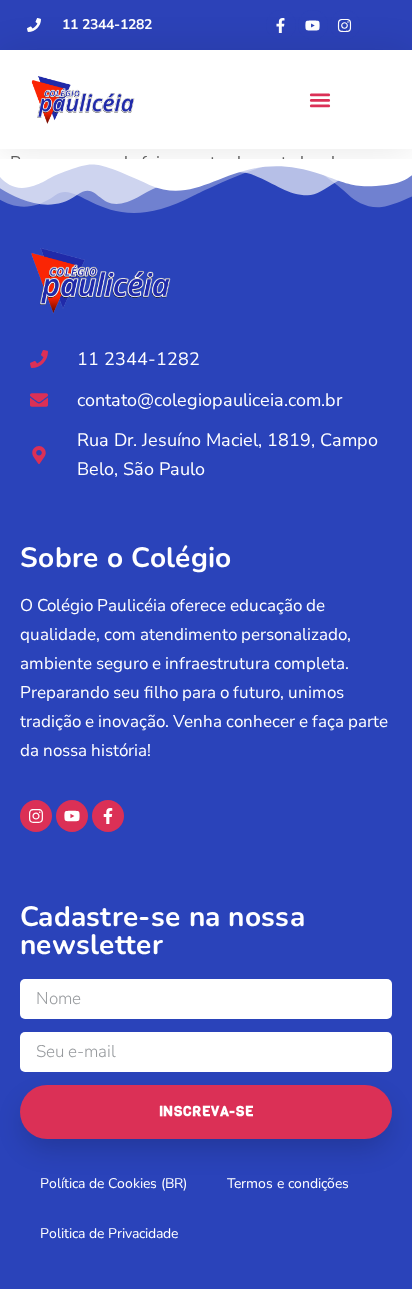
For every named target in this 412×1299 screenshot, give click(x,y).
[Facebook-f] (281, 25)
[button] (319, 99)
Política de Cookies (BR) (113, 1183)
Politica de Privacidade (109, 1233)
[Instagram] (345, 25)
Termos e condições (288, 1183)
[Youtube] (313, 25)
